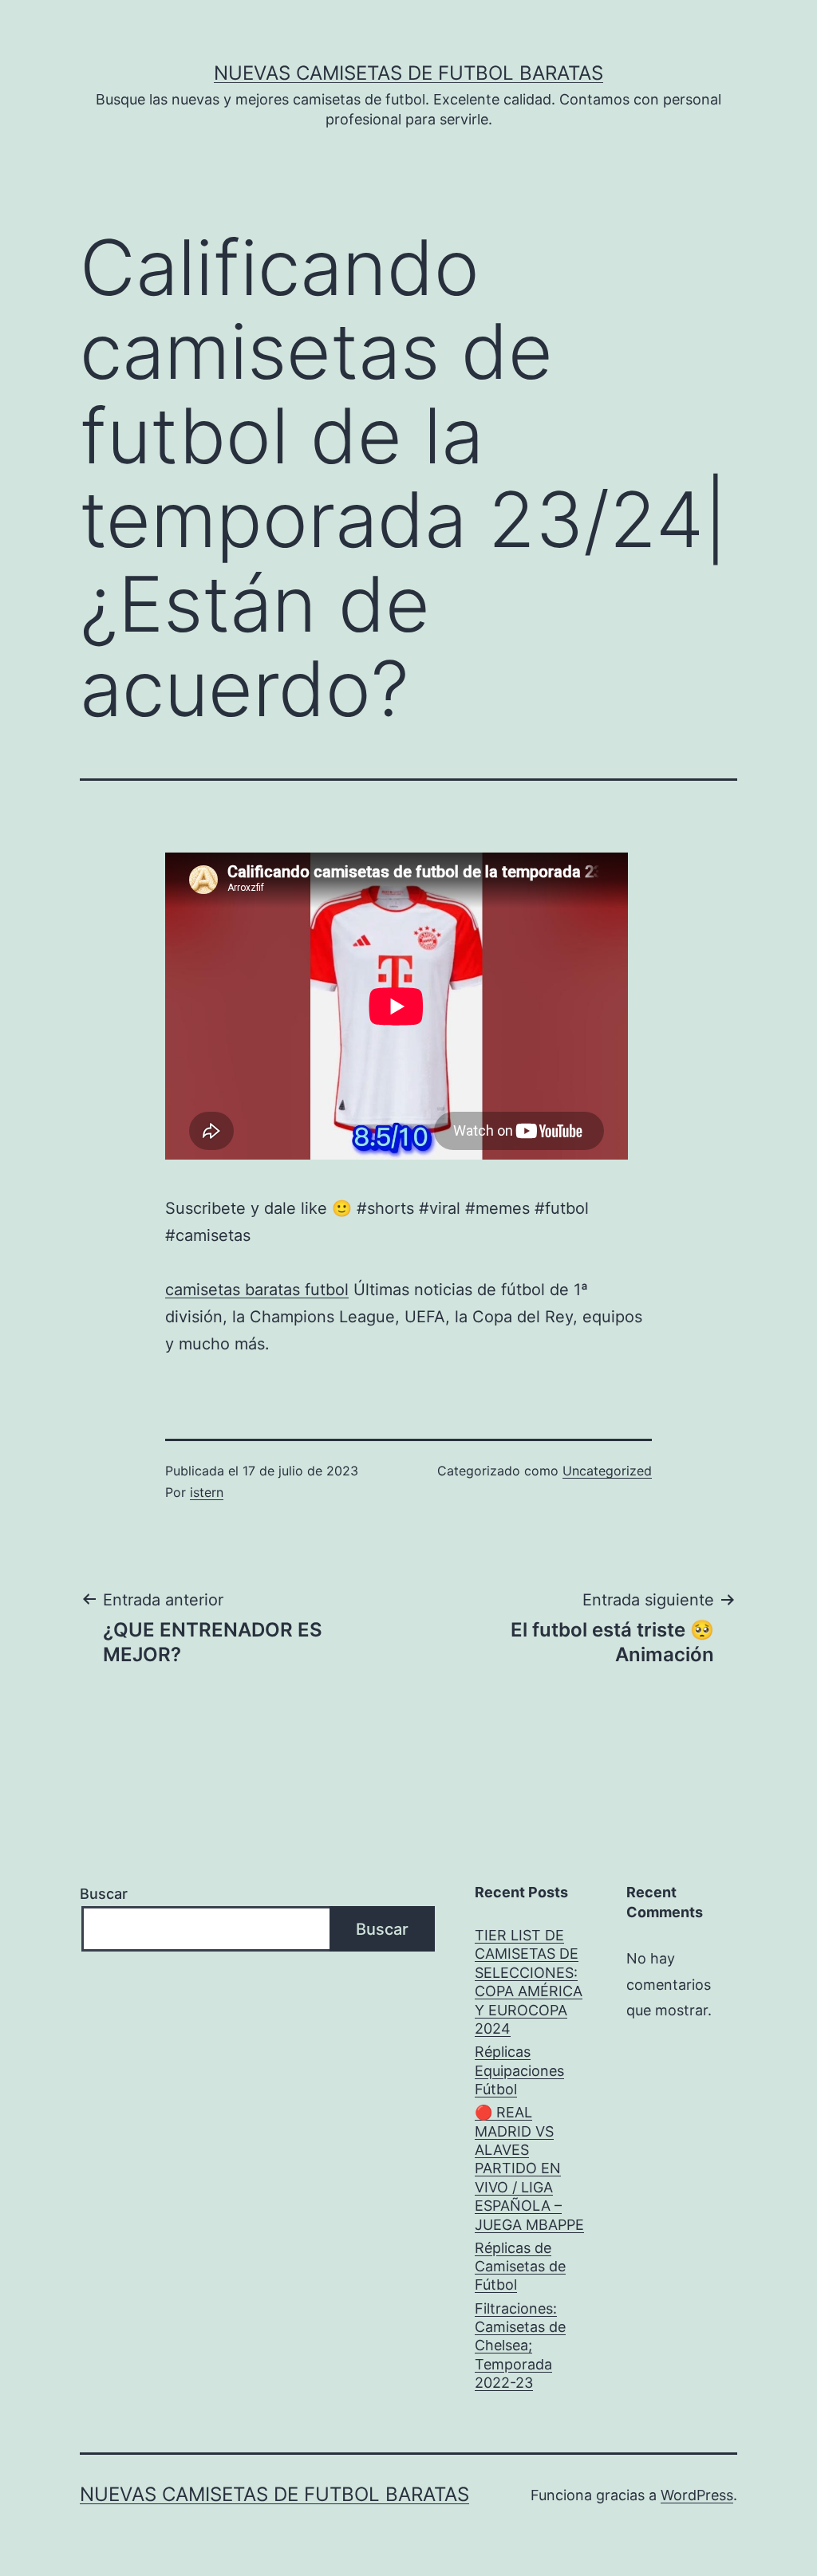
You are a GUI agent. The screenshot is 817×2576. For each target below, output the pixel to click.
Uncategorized (607, 1471)
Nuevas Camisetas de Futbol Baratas (408, 73)
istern (207, 1492)
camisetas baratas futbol (257, 1290)
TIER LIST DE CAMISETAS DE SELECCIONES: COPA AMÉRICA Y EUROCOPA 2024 (529, 1982)
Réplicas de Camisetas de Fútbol (520, 2267)
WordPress (697, 2495)
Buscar (104, 1894)
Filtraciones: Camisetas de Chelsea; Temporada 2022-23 (520, 2346)
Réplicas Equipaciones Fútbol (519, 2070)
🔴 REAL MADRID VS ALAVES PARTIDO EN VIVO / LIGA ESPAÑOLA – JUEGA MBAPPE (529, 2168)
